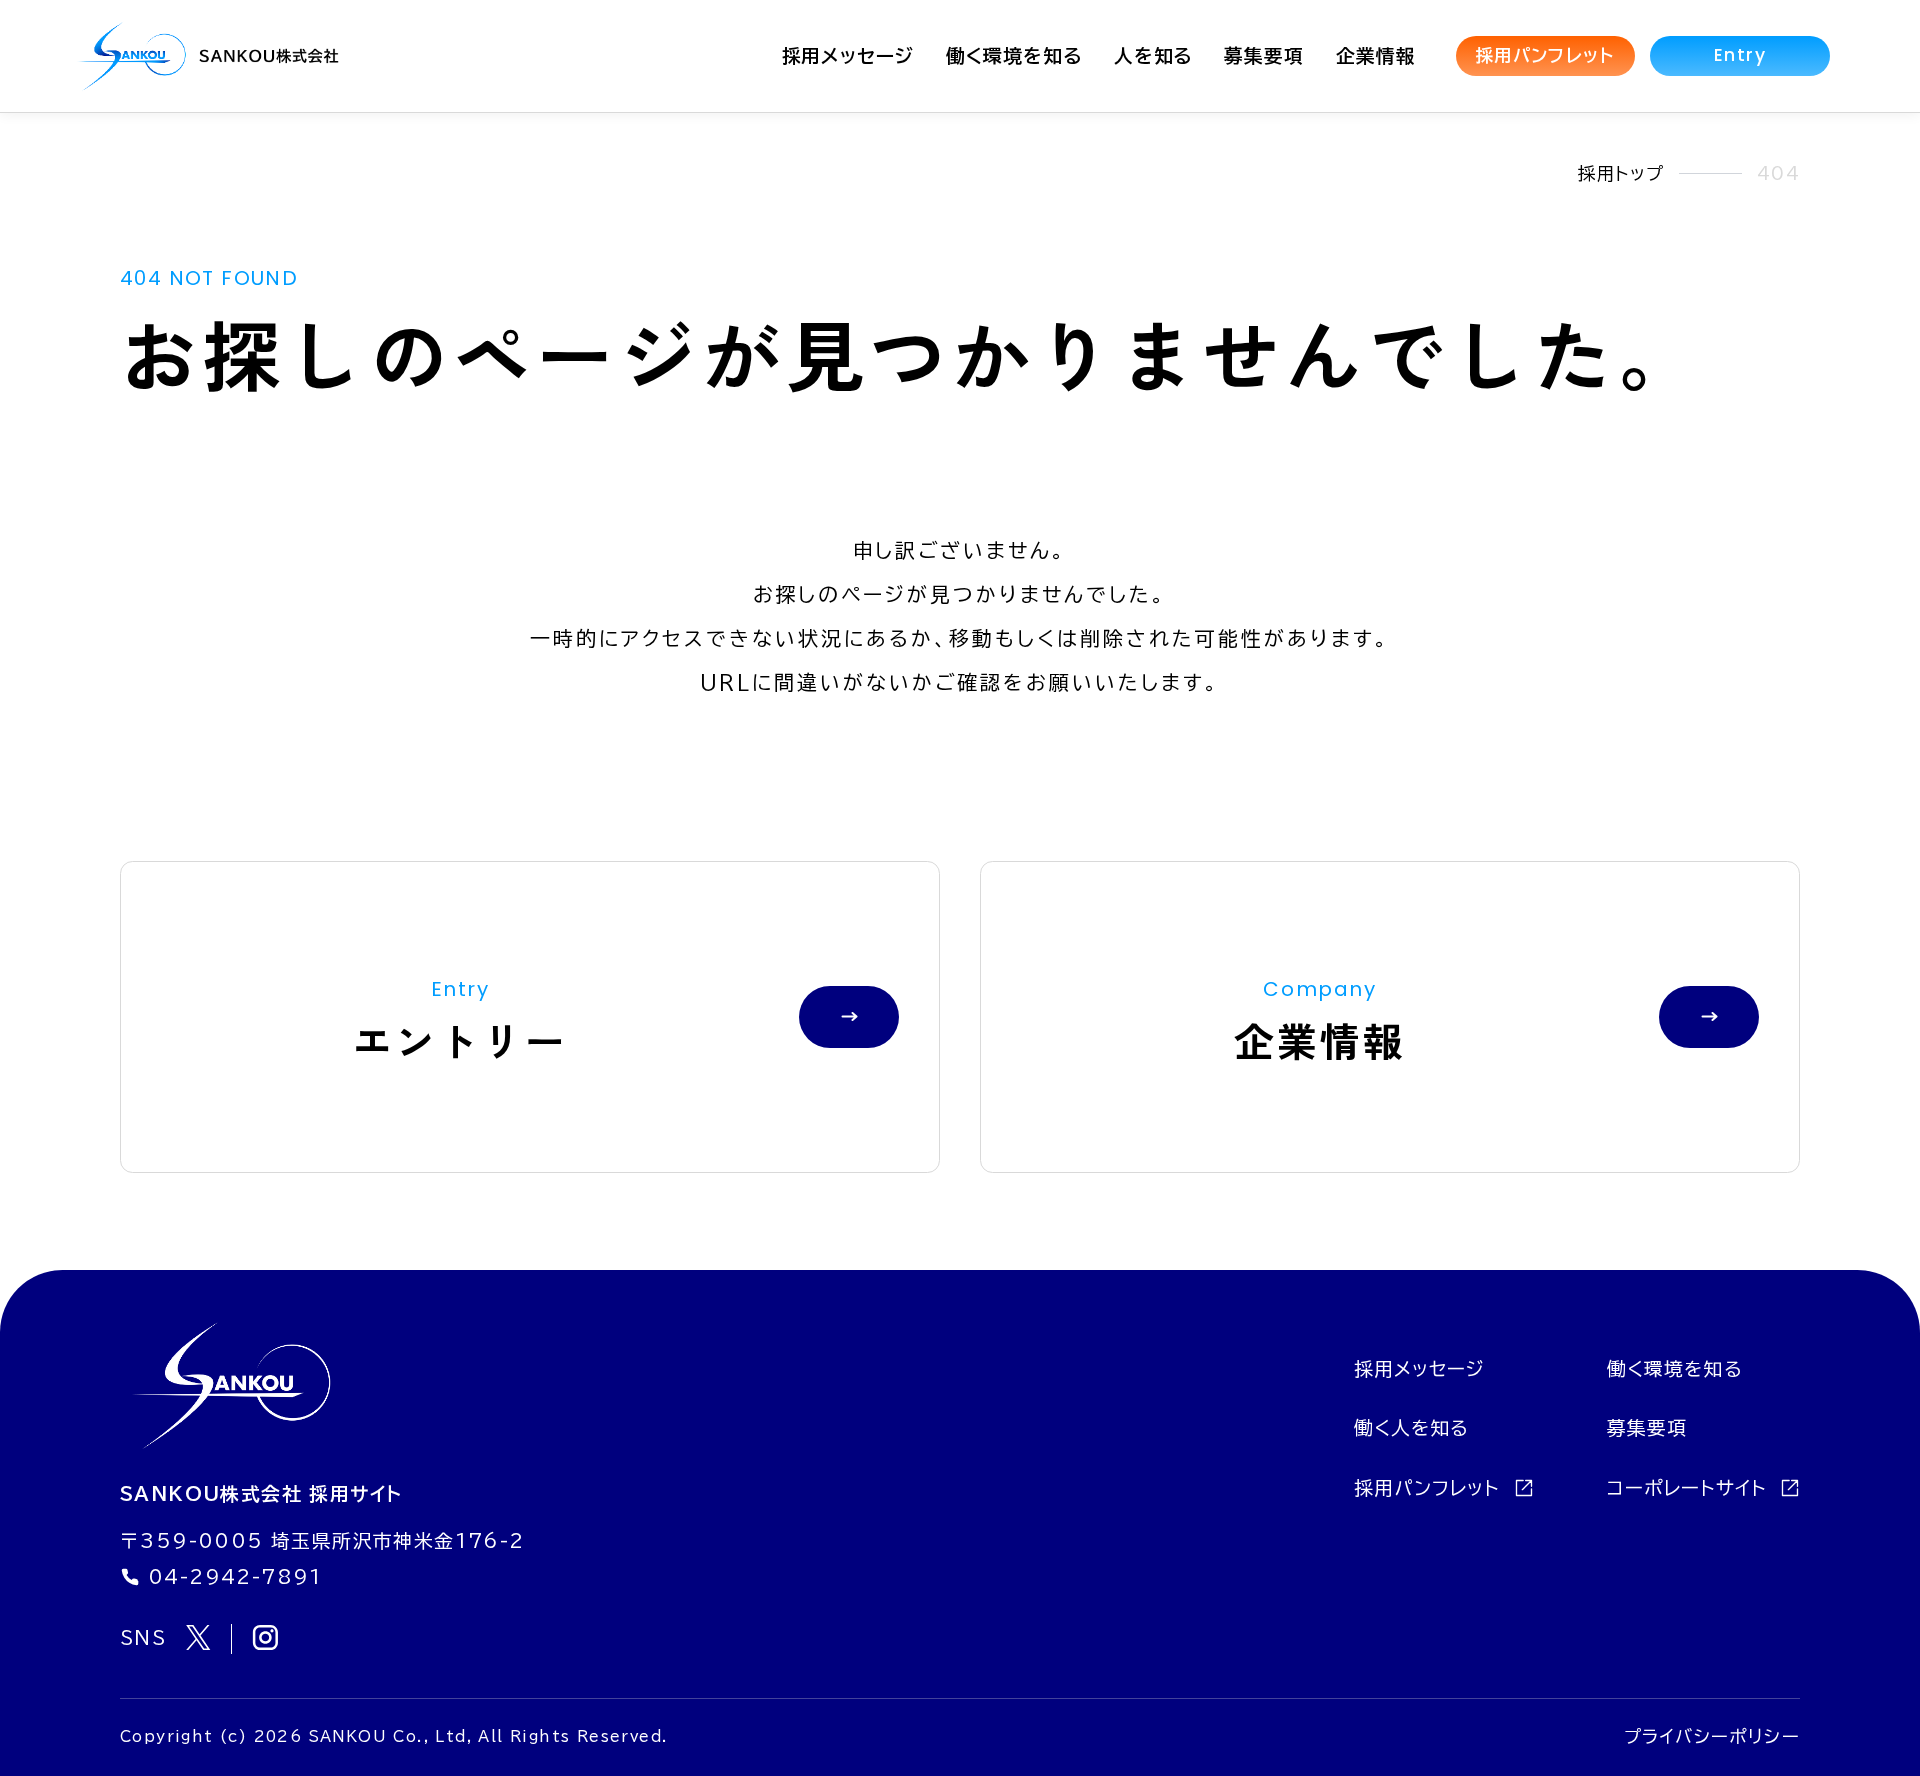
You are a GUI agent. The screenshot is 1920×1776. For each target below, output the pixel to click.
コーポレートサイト (1690, 1488)
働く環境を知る (1014, 56)
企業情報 (1376, 56)
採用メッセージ (848, 56)
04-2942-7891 (235, 1577)
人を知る (1153, 56)
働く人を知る (1412, 1428)
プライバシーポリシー (1712, 1736)
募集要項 (1264, 56)
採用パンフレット (1545, 55)
